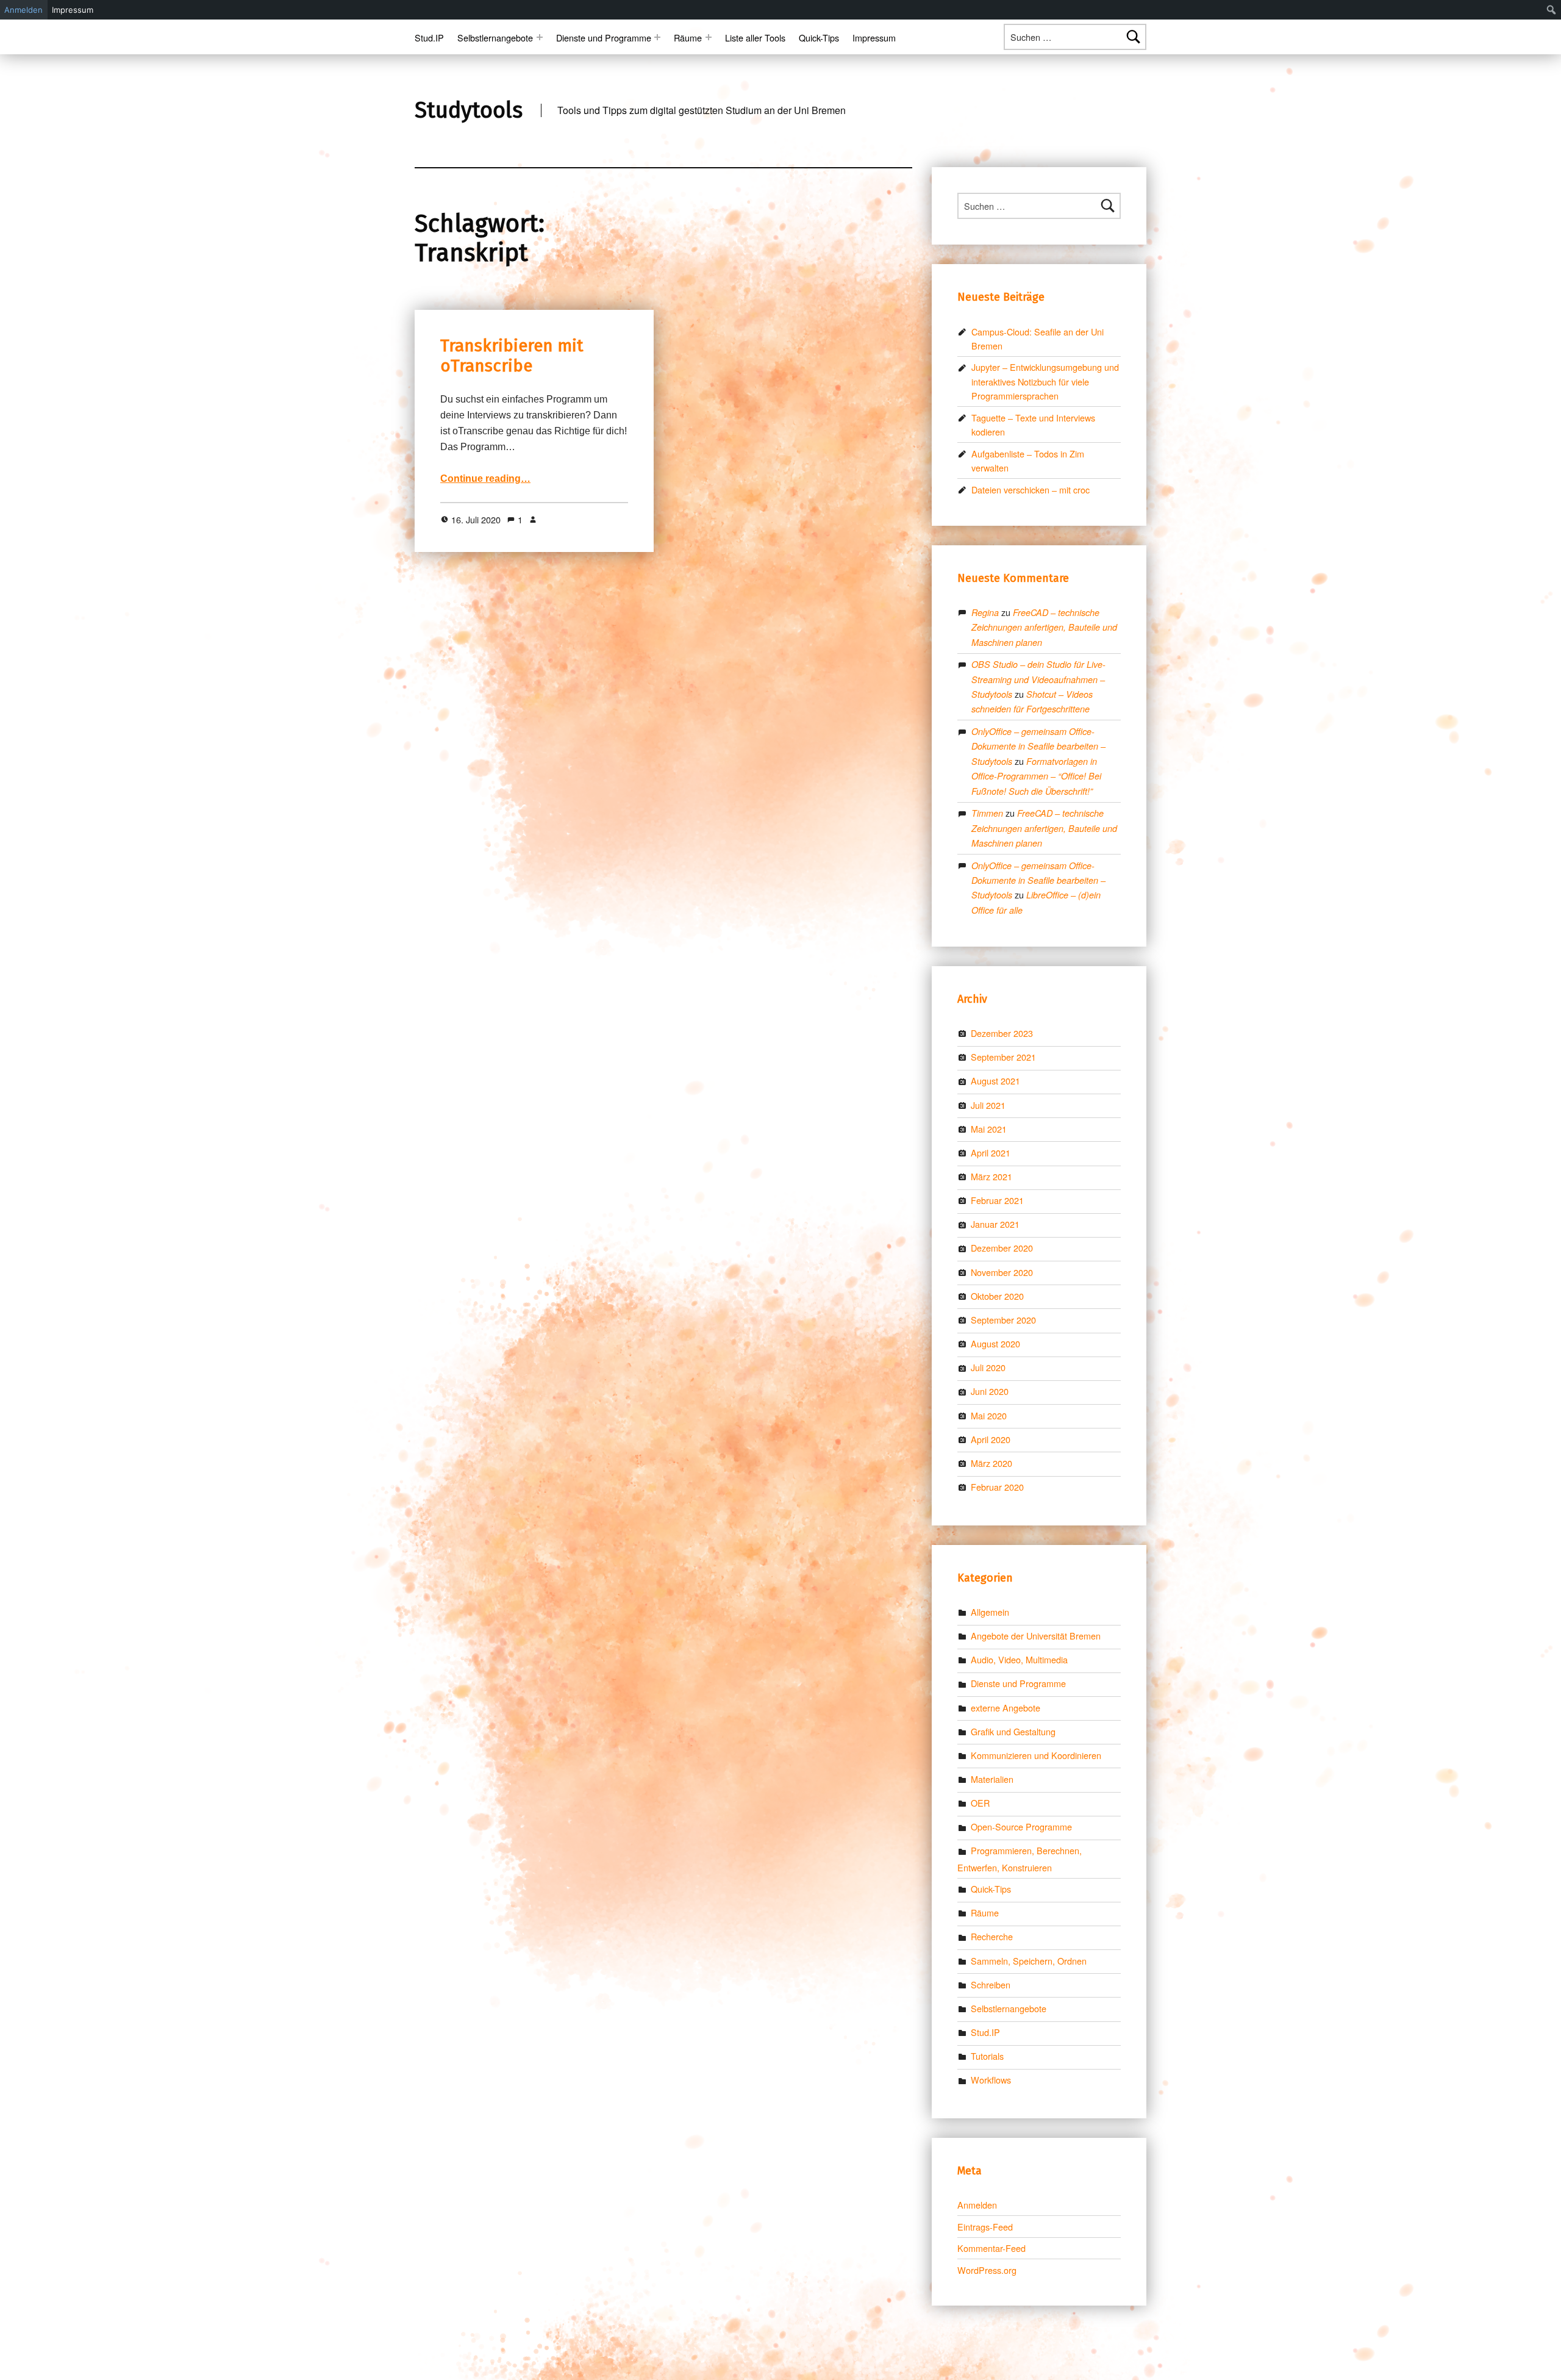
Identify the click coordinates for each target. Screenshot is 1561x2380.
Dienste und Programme (604, 38)
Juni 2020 (990, 1391)
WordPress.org (987, 2270)
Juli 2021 (988, 1105)
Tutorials (987, 2056)
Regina (985, 612)
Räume (688, 38)
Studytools (469, 110)
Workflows (991, 2080)
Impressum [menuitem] (73, 10)
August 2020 (995, 1343)
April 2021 (991, 1152)
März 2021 (991, 1176)
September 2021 (1003, 1057)
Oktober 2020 (997, 1296)
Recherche (992, 1936)
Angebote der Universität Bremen (1036, 1636)
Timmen (987, 813)
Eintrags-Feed (985, 2227)
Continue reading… (485, 479)
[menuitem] (1552, 10)
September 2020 (1003, 1320)
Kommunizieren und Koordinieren (1036, 1755)
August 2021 (995, 1081)
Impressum (874, 38)
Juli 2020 (988, 1367)
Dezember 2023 (1002, 1033)
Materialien (992, 1779)
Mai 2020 (989, 1415)
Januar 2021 (995, 1224)
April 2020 (991, 1439)
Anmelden (977, 2205)
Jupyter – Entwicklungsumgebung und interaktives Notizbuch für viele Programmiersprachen (1045, 381)
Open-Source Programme (1021, 1826)
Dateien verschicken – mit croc (1031, 489)
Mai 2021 (989, 1129)
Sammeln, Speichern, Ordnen (1029, 1961)
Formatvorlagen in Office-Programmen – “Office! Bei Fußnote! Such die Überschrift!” (1036, 776)
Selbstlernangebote (495, 38)
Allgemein (990, 1612)
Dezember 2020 (1002, 1248)
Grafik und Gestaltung (1013, 1731)
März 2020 (991, 1463)
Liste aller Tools (755, 38)
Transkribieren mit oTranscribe (512, 356)
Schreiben (991, 1984)
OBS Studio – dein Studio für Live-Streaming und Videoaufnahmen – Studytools (1038, 679)
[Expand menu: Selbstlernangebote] (540, 37)
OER (980, 1803)
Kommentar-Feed (991, 2248)
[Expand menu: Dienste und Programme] (657, 37)
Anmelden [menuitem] (23, 10)
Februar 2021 (997, 1200)
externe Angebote (1006, 1708)
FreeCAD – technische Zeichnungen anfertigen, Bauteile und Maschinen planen (1044, 627)
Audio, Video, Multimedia (1019, 1659)
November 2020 (1002, 1272)
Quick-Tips (819, 38)
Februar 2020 (997, 1487)
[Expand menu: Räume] (709, 37)
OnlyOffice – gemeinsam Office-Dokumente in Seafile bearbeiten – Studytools (1038, 746)
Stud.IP (429, 38)
